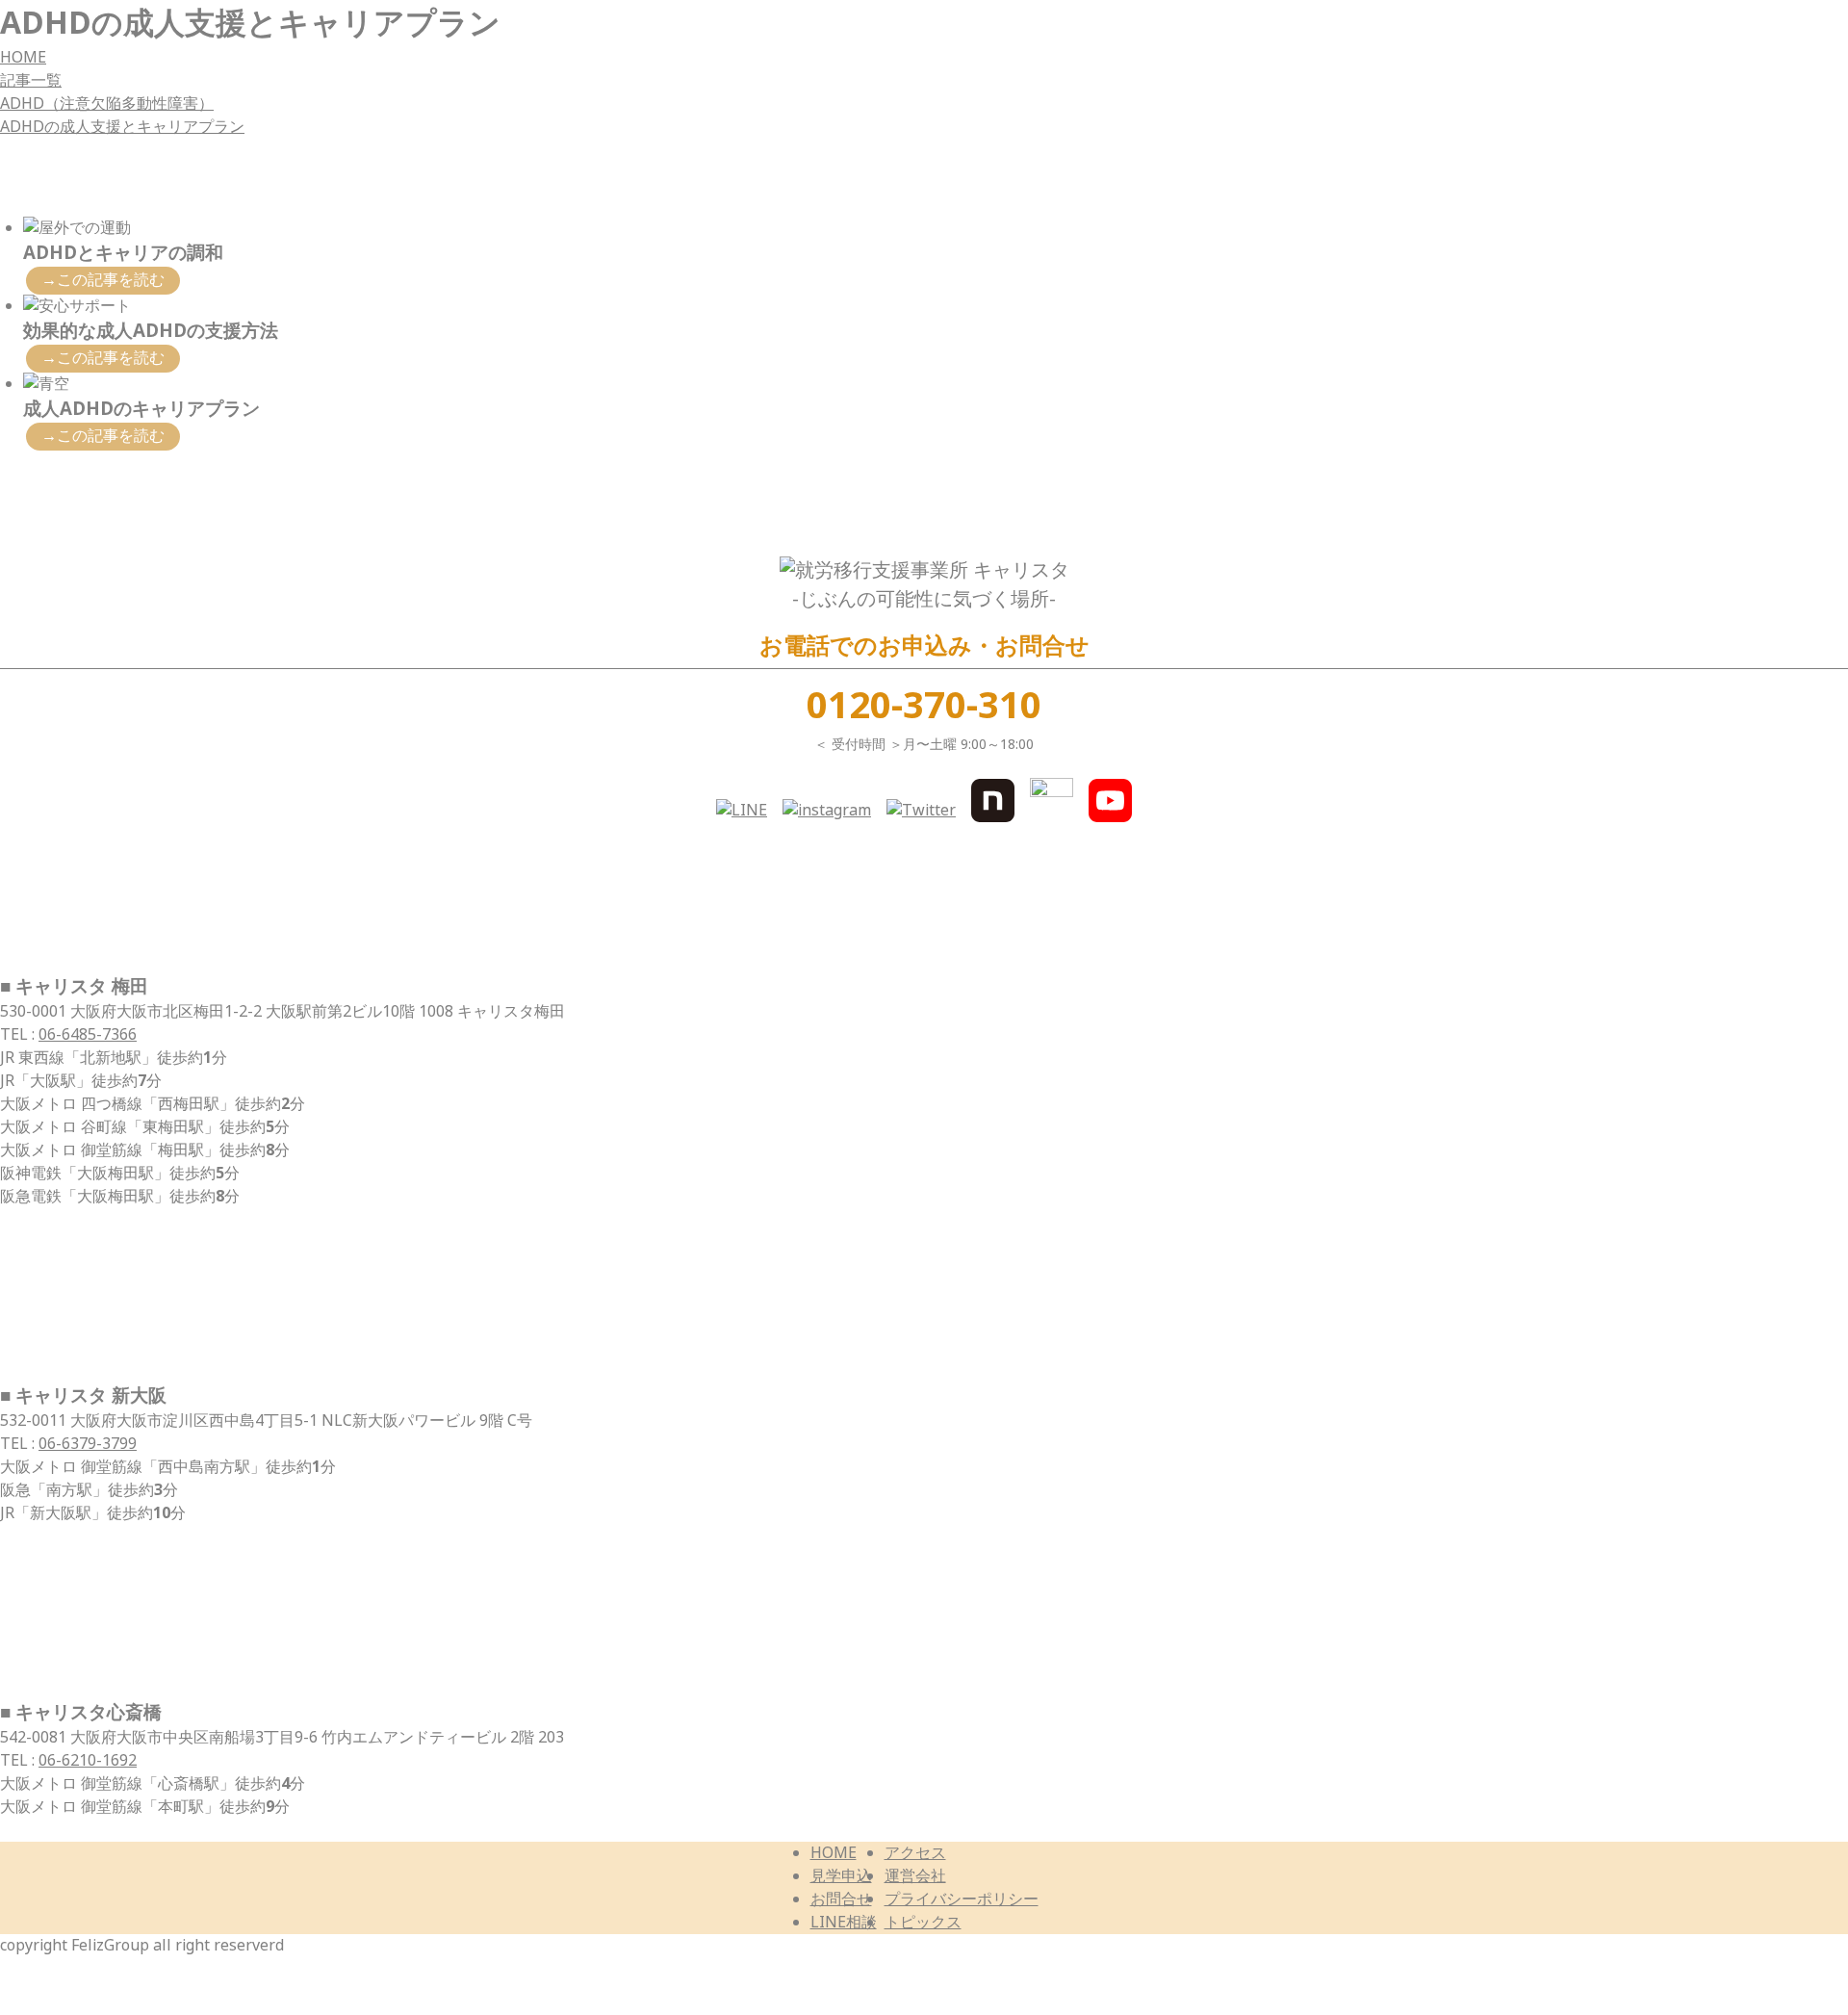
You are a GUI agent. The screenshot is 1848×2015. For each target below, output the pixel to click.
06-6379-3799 (88, 1444)
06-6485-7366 (88, 1034)
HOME (23, 57)
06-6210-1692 (88, 1760)
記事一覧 (31, 80)
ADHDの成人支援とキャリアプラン (122, 127)
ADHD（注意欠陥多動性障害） (107, 103)
